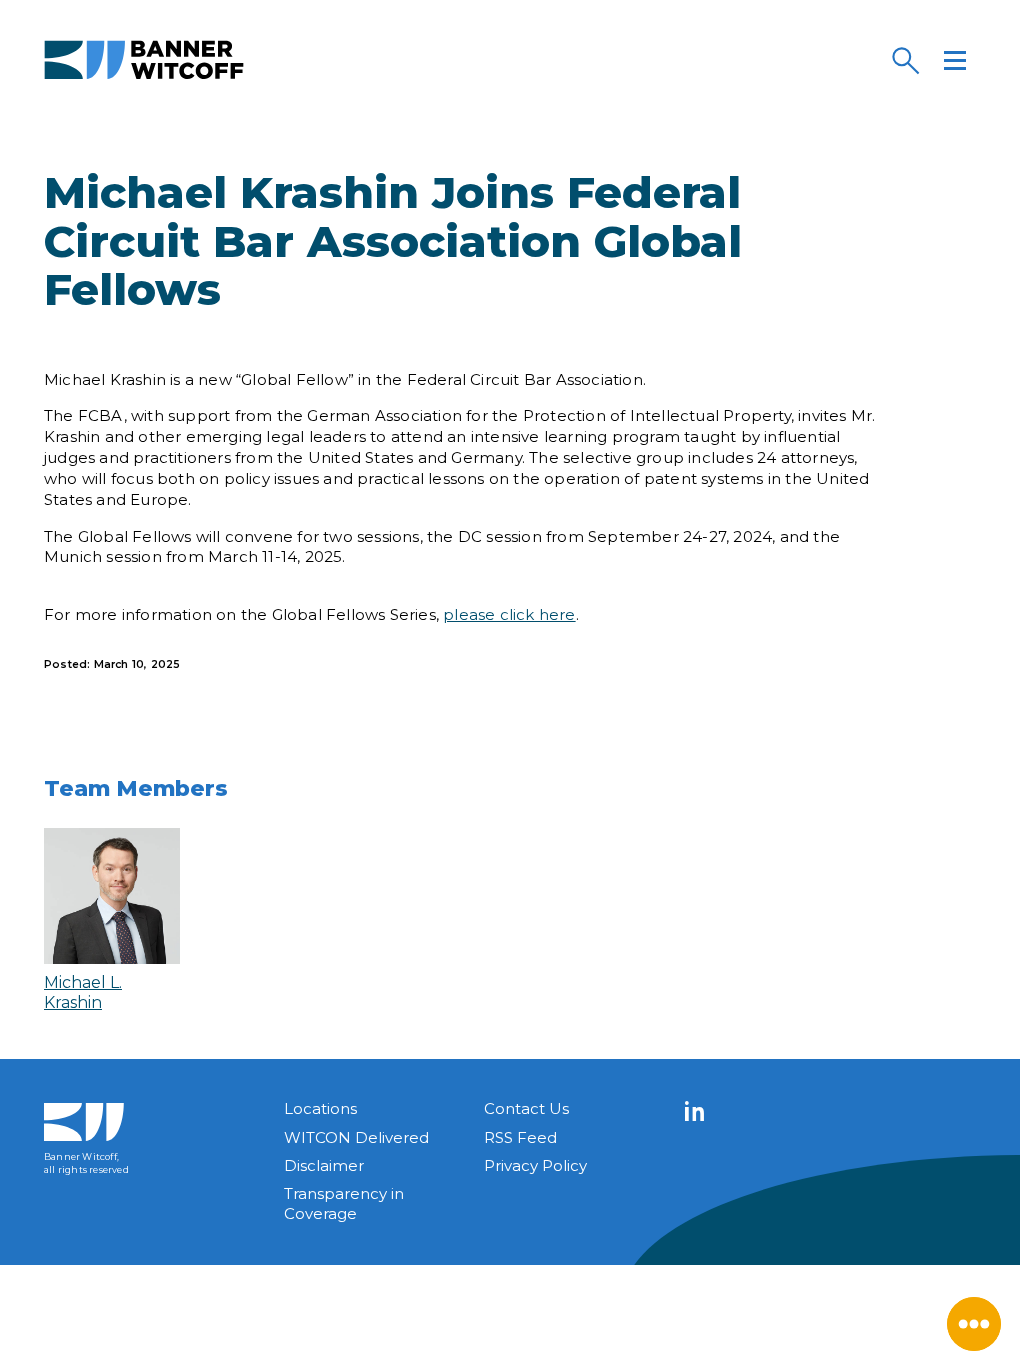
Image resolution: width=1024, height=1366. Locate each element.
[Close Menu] (974, 1324)
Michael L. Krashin (83, 992)
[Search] (905, 60)
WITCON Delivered (356, 1137)
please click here (509, 614)
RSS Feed (520, 1137)
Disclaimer (324, 1165)
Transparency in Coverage (344, 1203)
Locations (320, 1108)
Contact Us (526, 1108)
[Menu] (955, 60)
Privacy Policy (535, 1165)
